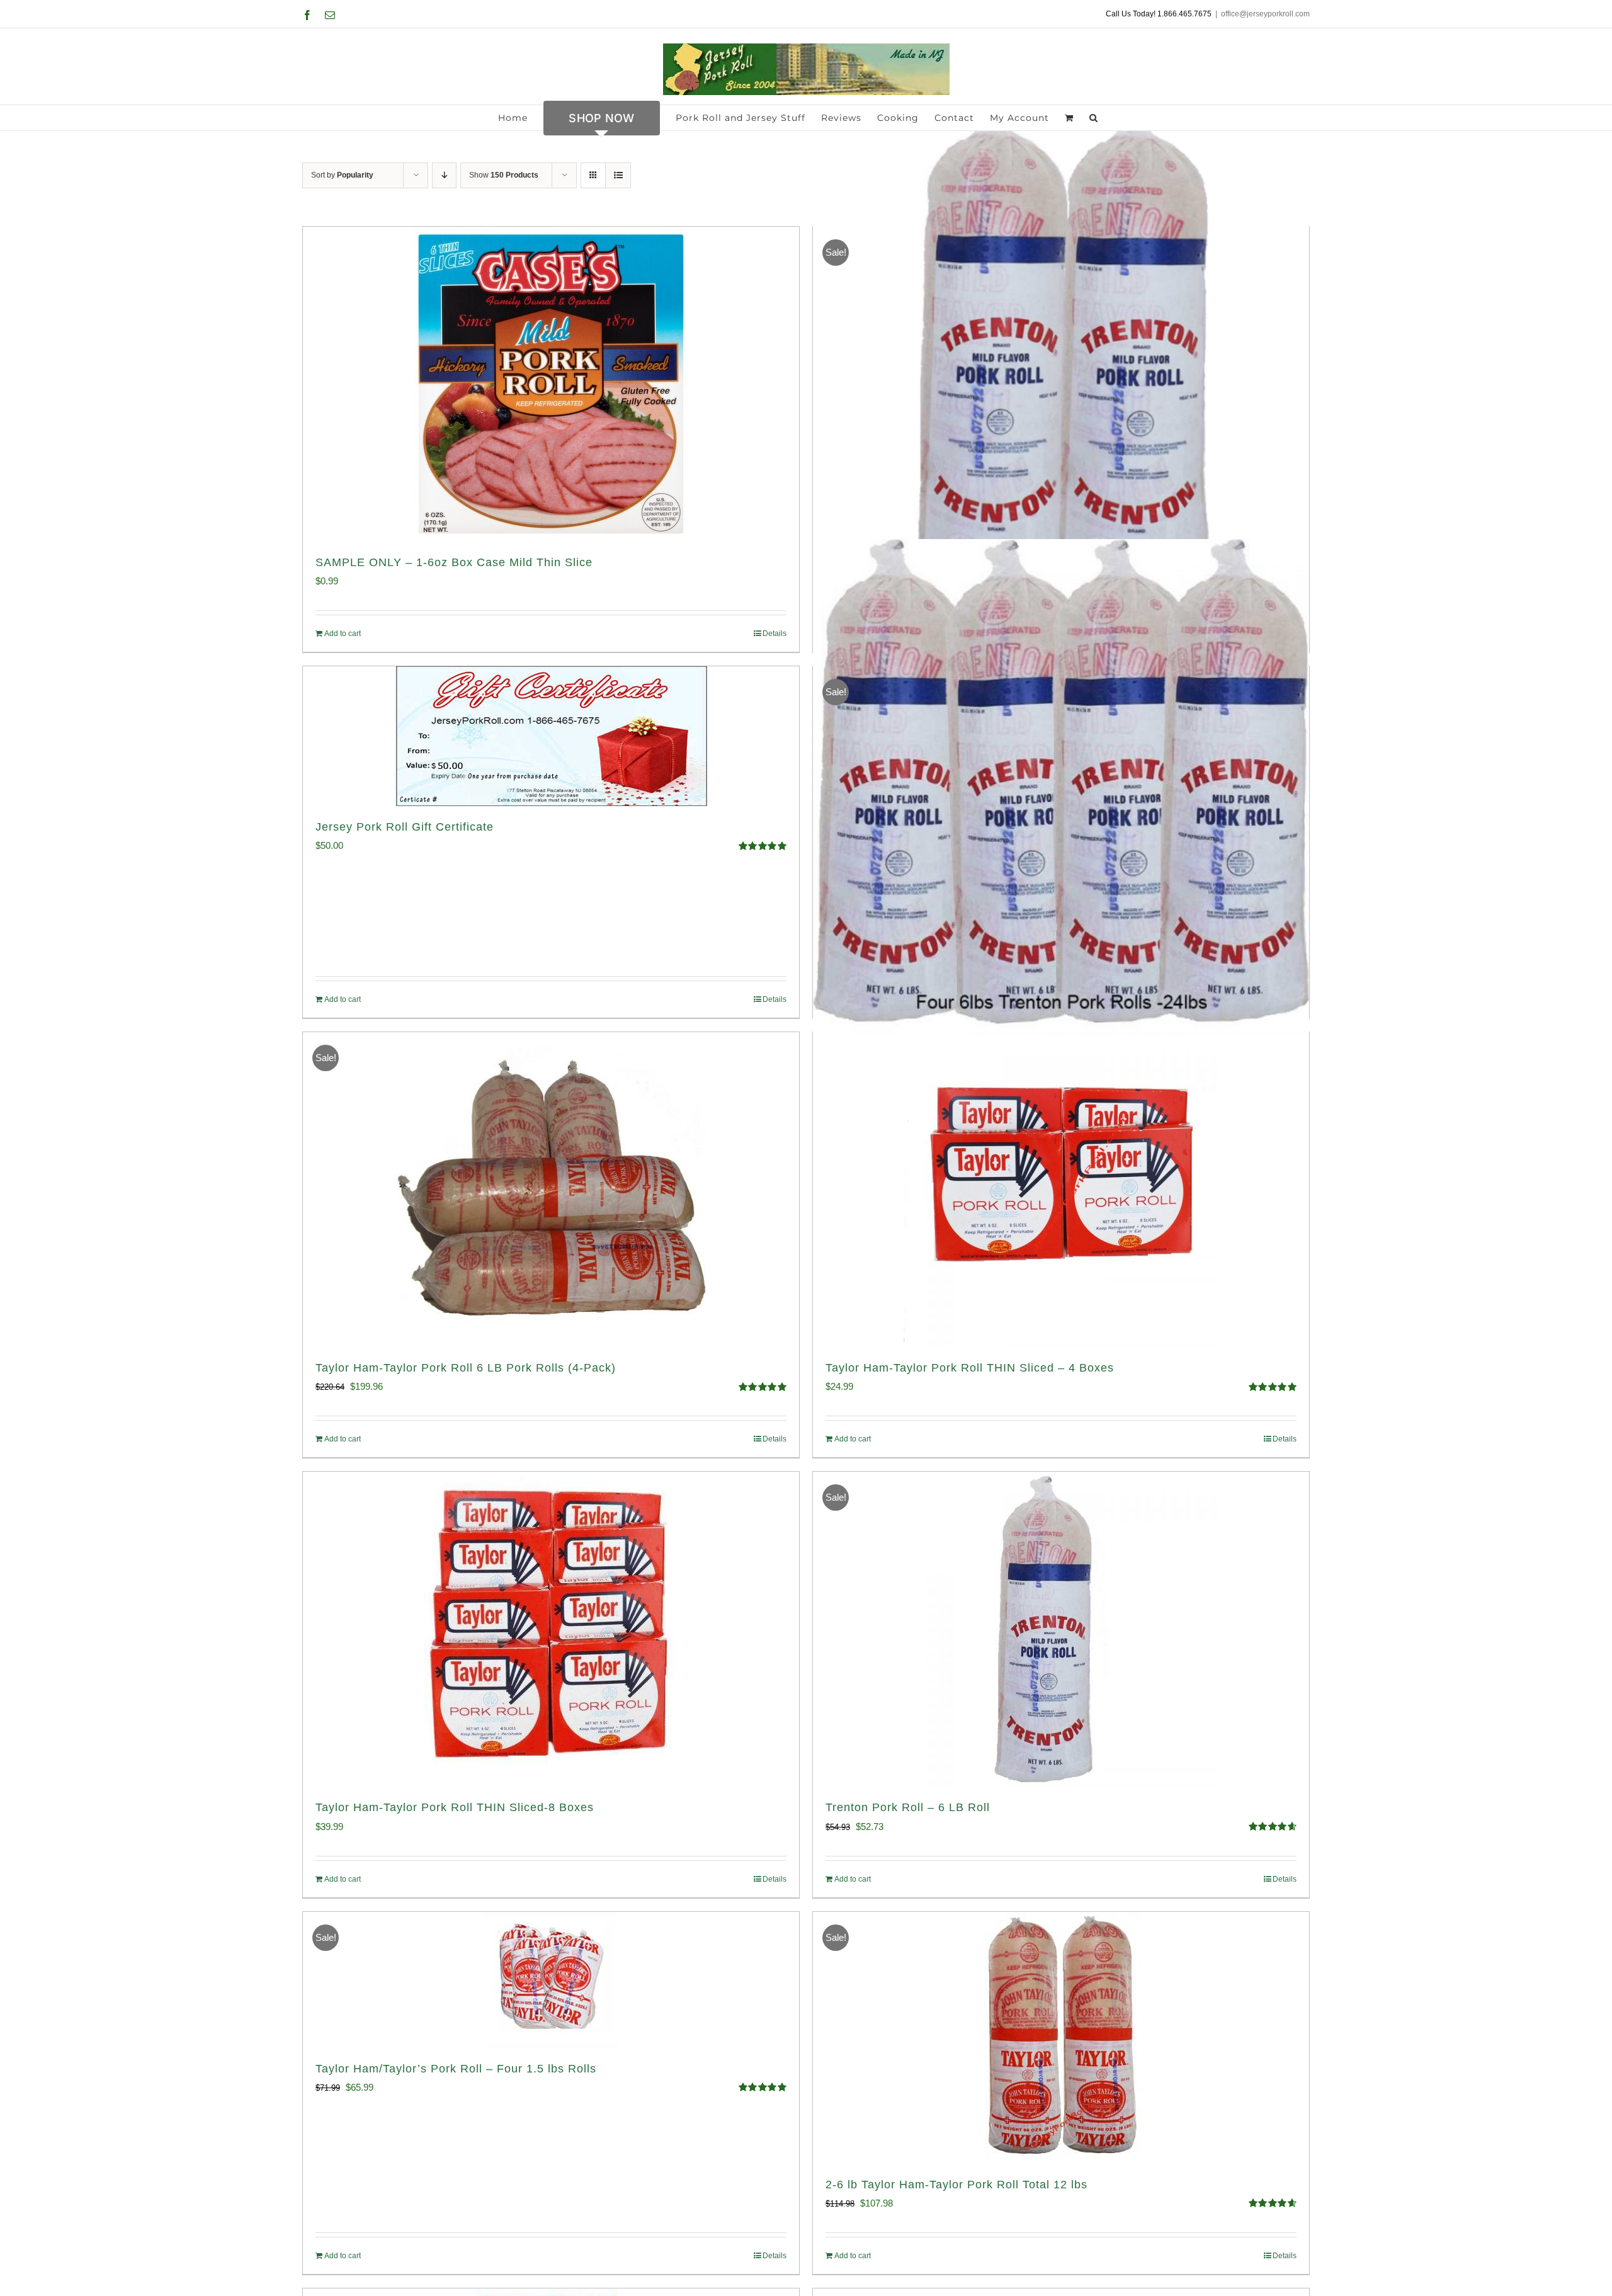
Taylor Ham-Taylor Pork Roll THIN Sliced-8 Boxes (455, 1807)
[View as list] (618, 175)
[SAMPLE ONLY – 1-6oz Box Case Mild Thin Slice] (551, 384)
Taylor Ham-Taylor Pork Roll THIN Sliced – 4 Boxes (970, 1368)
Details (775, 634)
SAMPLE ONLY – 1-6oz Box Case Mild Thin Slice (454, 562)
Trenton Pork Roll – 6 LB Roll (908, 1807)
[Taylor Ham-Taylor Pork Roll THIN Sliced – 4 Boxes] (1061, 1190)
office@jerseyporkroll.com (1265, 14)
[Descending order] (444, 175)
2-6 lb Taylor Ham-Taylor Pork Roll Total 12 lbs (956, 2185)
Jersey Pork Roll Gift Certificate (405, 827)
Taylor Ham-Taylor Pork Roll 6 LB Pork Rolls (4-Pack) (466, 1368)
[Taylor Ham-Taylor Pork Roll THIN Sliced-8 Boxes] (551, 1629)
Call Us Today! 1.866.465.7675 (1159, 14)
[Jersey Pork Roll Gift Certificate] (551, 736)
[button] (1094, 118)
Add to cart (343, 634)
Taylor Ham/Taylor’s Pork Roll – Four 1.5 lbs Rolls (456, 2069)
